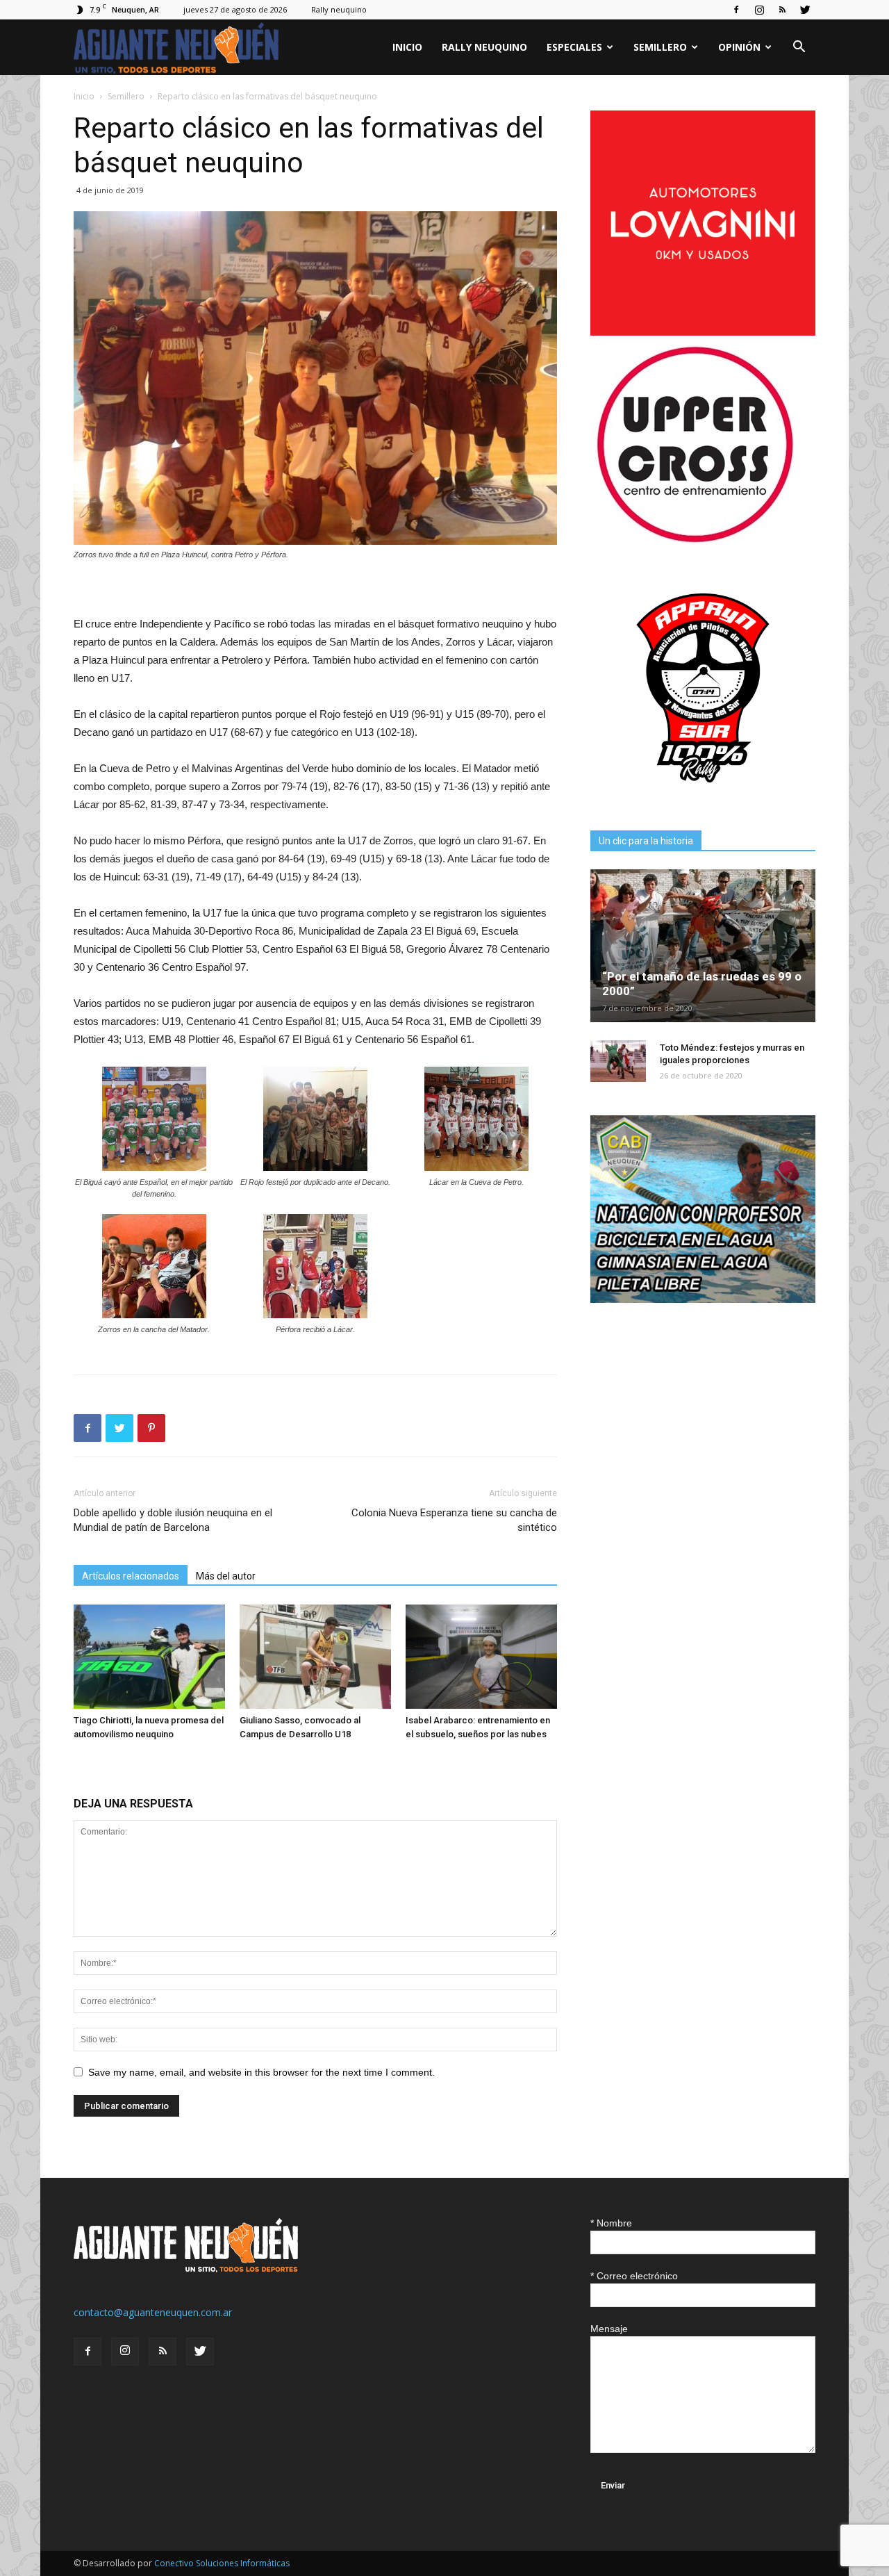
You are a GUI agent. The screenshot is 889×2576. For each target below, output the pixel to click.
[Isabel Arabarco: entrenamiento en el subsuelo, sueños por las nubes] (481, 1657)
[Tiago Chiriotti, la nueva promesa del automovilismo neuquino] (149, 1657)
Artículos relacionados (131, 1576)
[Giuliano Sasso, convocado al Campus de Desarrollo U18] (315, 1657)
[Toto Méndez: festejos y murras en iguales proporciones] (618, 1061)
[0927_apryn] (703, 797)
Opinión (739, 47)
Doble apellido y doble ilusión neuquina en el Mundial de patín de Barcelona (173, 1520)
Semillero (660, 47)
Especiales (574, 47)
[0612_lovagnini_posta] (703, 332)
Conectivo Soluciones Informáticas (222, 2563)
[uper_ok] (695, 542)
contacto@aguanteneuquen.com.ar (153, 2312)
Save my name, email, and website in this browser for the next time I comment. (261, 2072)
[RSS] (782, 10)
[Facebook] (736, 10)
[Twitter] (805, 10)
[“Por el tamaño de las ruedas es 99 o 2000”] (703, 946)
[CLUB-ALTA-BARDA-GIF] (703, 1299)
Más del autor (226, 1576)
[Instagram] (759, 10)
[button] (799, 48)
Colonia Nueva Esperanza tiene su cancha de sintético (454, 1520)
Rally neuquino (339, 9)
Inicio (407, 47)
